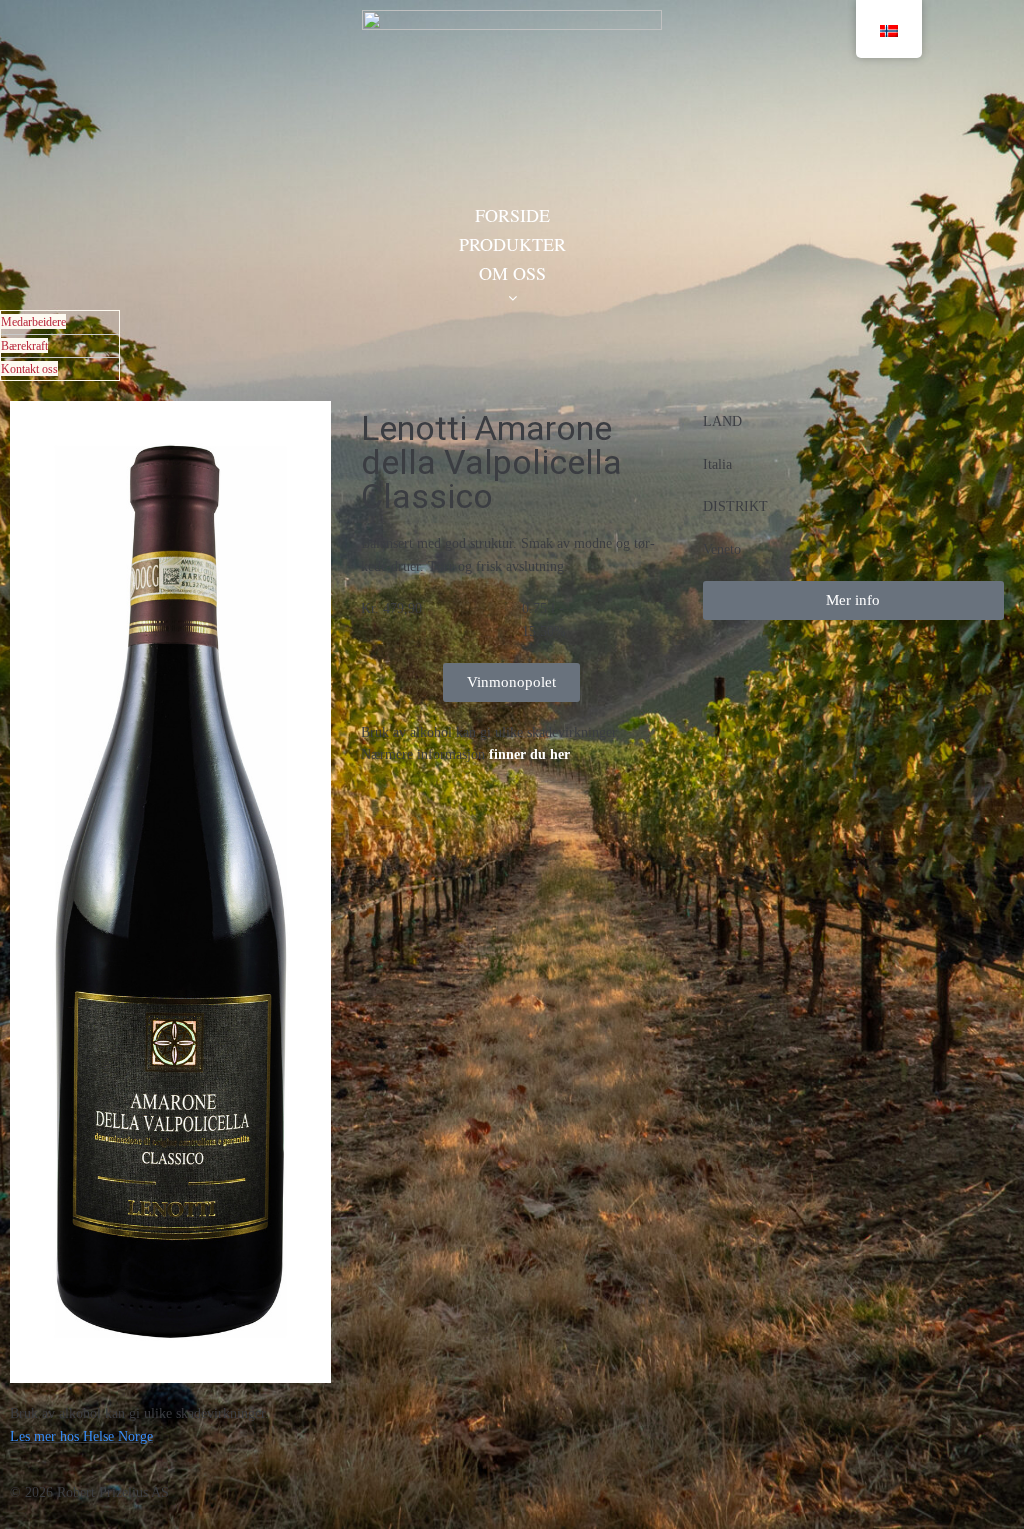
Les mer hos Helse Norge (81, 1436)
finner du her (529, 754)
